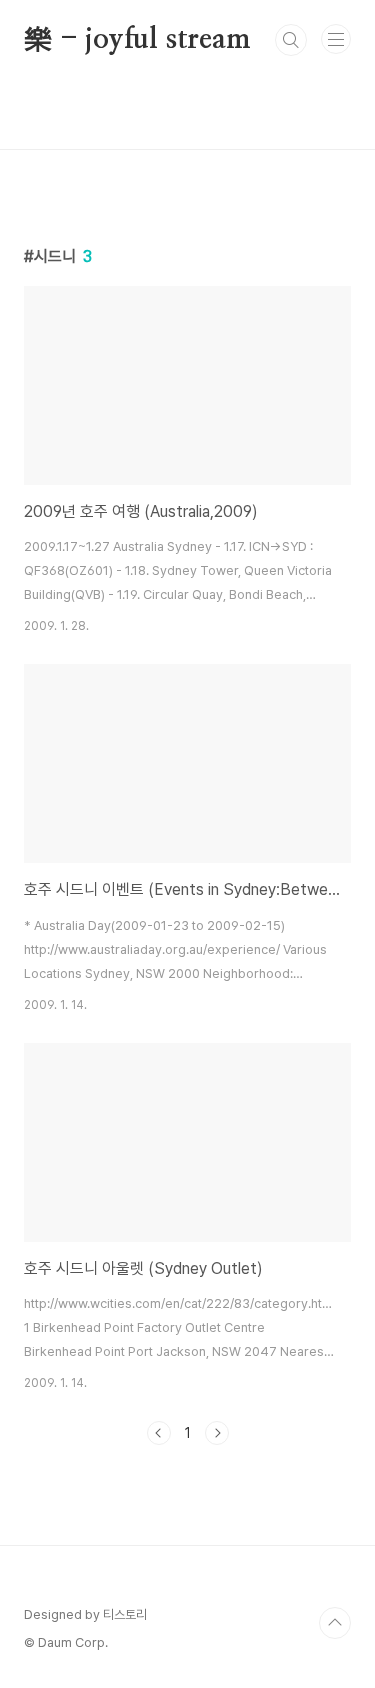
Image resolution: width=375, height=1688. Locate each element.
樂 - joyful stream (137, 40)
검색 (291, 40)
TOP (335, 1623)
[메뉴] (336, 39)
